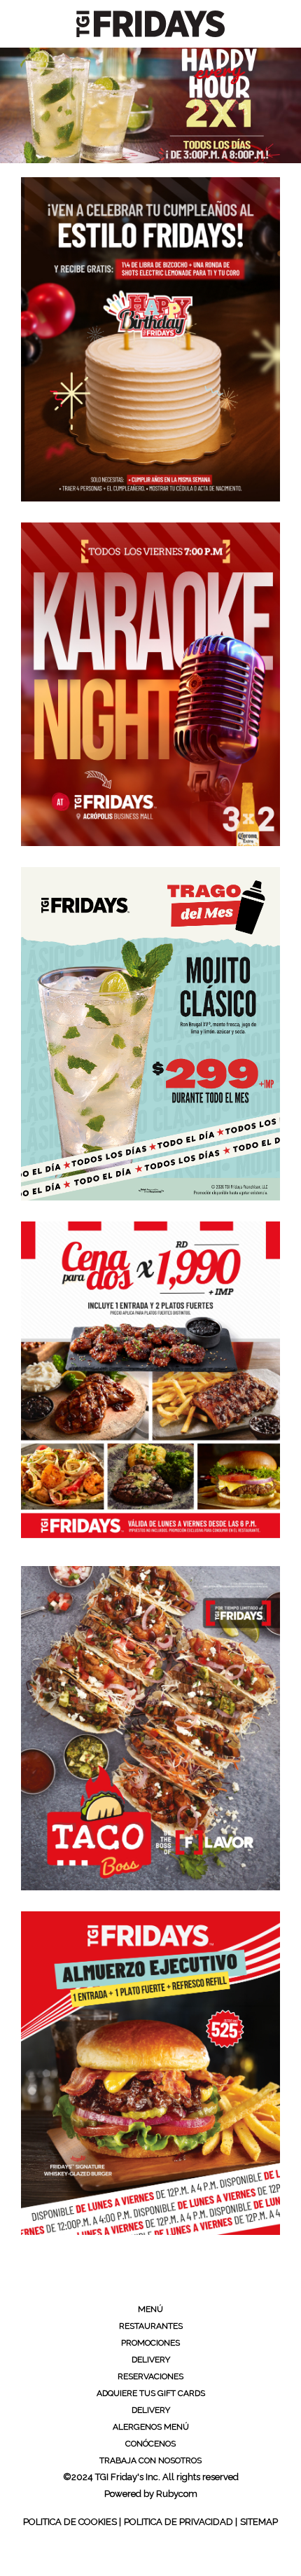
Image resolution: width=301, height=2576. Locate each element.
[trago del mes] (150, 1034)
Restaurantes (151, 2326)
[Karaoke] (150, 685)
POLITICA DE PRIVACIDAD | (181, 2522)
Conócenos (150, 2444)
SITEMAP (259, 2522)
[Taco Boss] (150, 1728)
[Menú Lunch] (150, 2073)
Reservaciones (150, 2376)
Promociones (150, 2343)
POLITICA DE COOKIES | (72, 2522)
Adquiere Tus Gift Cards (151, 2393)
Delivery (151, 2360)
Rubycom (177, 2494)
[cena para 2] (150, 1384)
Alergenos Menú (151, 2427)
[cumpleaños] (150, 339)
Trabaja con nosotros (150, 2460)
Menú (150, 2309)
